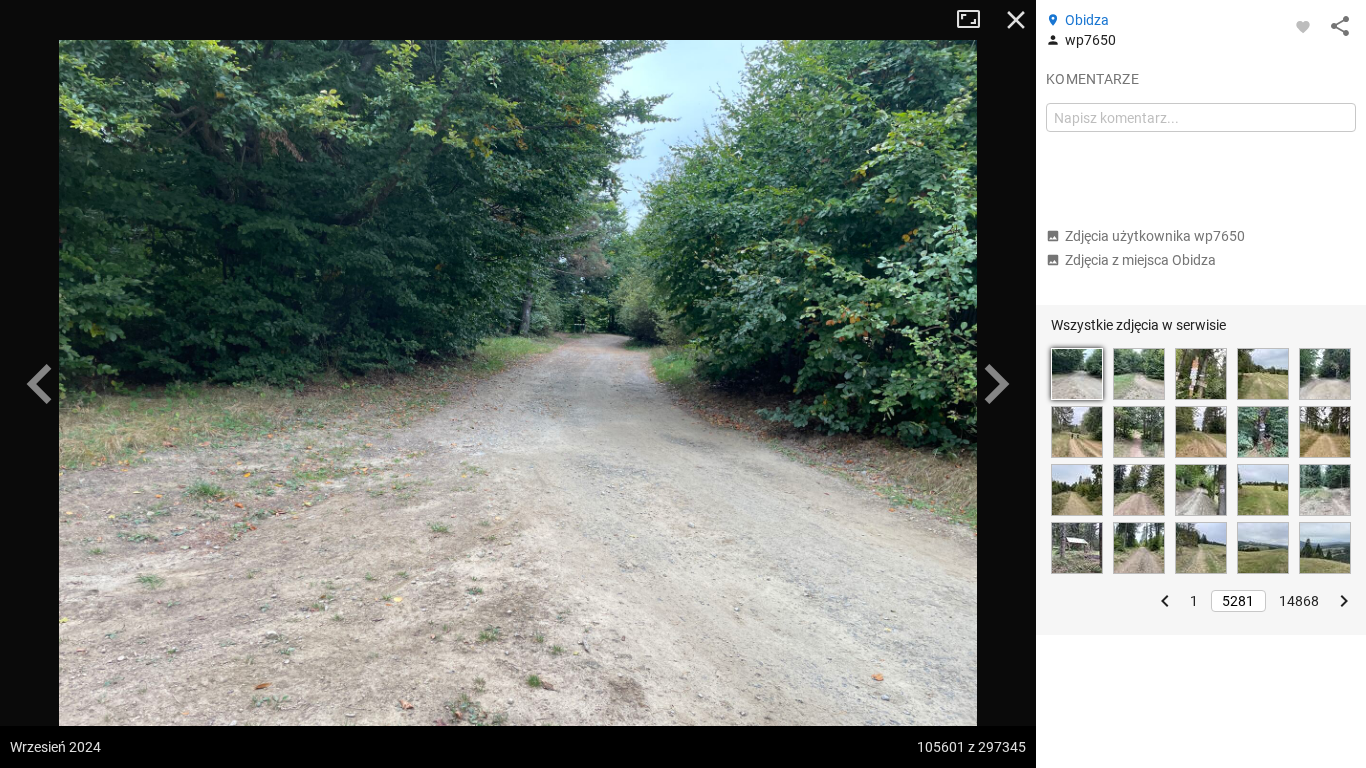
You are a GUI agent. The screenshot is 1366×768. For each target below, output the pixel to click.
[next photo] (996, 384)
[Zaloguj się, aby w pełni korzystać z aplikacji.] (1303, 26)
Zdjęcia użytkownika (1155, 236)
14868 (1299, 601)
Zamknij (1016, 20)
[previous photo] (40, 384)
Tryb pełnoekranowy (976, 20)
